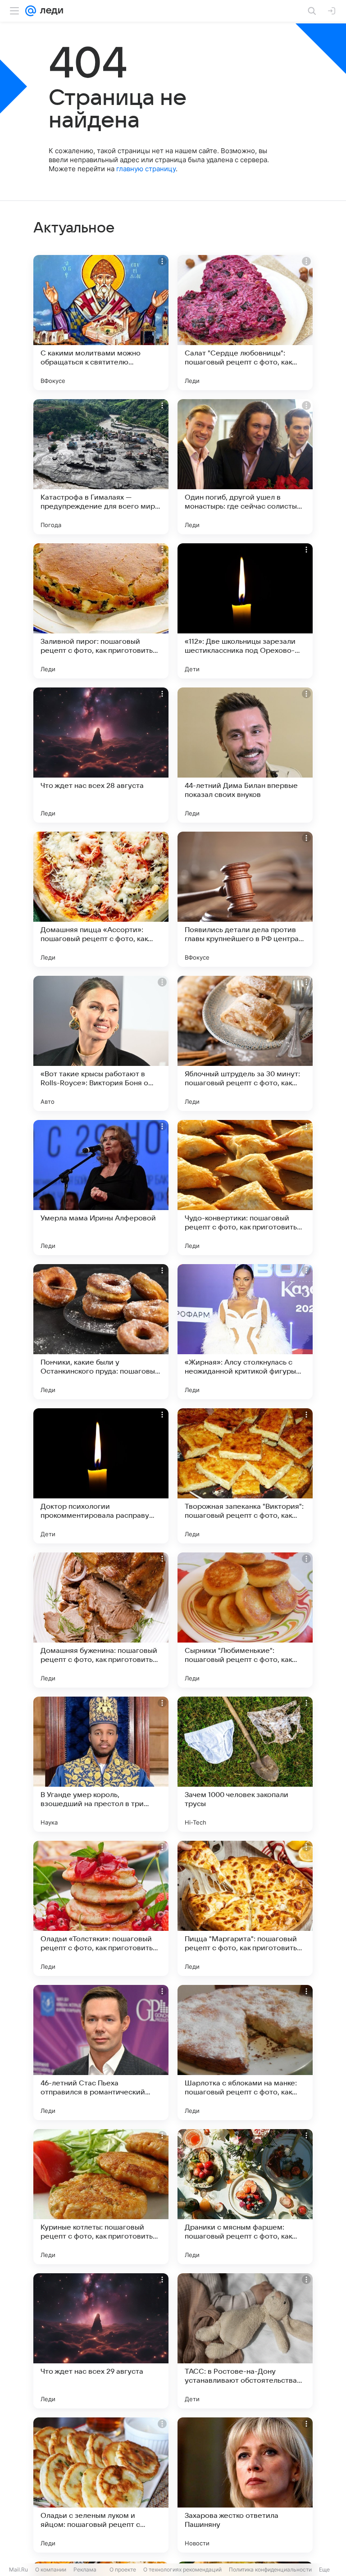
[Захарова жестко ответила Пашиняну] (245, 2485)
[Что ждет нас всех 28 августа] (101, 755)
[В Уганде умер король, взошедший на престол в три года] (101, 1764)
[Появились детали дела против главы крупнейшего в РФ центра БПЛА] (245, 899)
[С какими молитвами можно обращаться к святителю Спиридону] (101, 323)
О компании (51, 2569)
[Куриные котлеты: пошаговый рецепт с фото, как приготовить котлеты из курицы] (101, 2197)
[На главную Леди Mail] (50, 11)
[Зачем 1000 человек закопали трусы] (245, 1764)
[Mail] (31, 11)
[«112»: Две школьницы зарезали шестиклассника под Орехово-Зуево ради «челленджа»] (245, 611)
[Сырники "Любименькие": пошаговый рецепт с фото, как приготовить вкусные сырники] (245, 1620)
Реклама (85, 2569)
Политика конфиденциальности (270, 2569)
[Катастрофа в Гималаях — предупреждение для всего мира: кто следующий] (101, 467)
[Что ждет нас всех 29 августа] (101, 2341)
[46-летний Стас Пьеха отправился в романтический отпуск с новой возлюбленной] (101, 2053)
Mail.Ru (18, 2569)
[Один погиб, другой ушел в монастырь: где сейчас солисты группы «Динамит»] (245, 467)
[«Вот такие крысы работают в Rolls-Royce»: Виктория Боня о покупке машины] (101, 1043)
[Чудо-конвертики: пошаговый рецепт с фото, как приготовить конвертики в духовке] (245, 1188)
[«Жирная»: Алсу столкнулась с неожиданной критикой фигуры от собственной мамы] (245, 1332)
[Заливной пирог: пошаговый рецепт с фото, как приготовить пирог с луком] (101, 611)
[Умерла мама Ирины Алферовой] (101, 1188)
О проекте (123, 2569)
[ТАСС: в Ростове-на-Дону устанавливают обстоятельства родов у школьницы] (245, 2341)
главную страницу (146, 169)
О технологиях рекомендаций (182, 2569)
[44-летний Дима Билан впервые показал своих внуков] (245, 755)
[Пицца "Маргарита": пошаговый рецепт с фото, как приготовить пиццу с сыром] (245, 1908)
